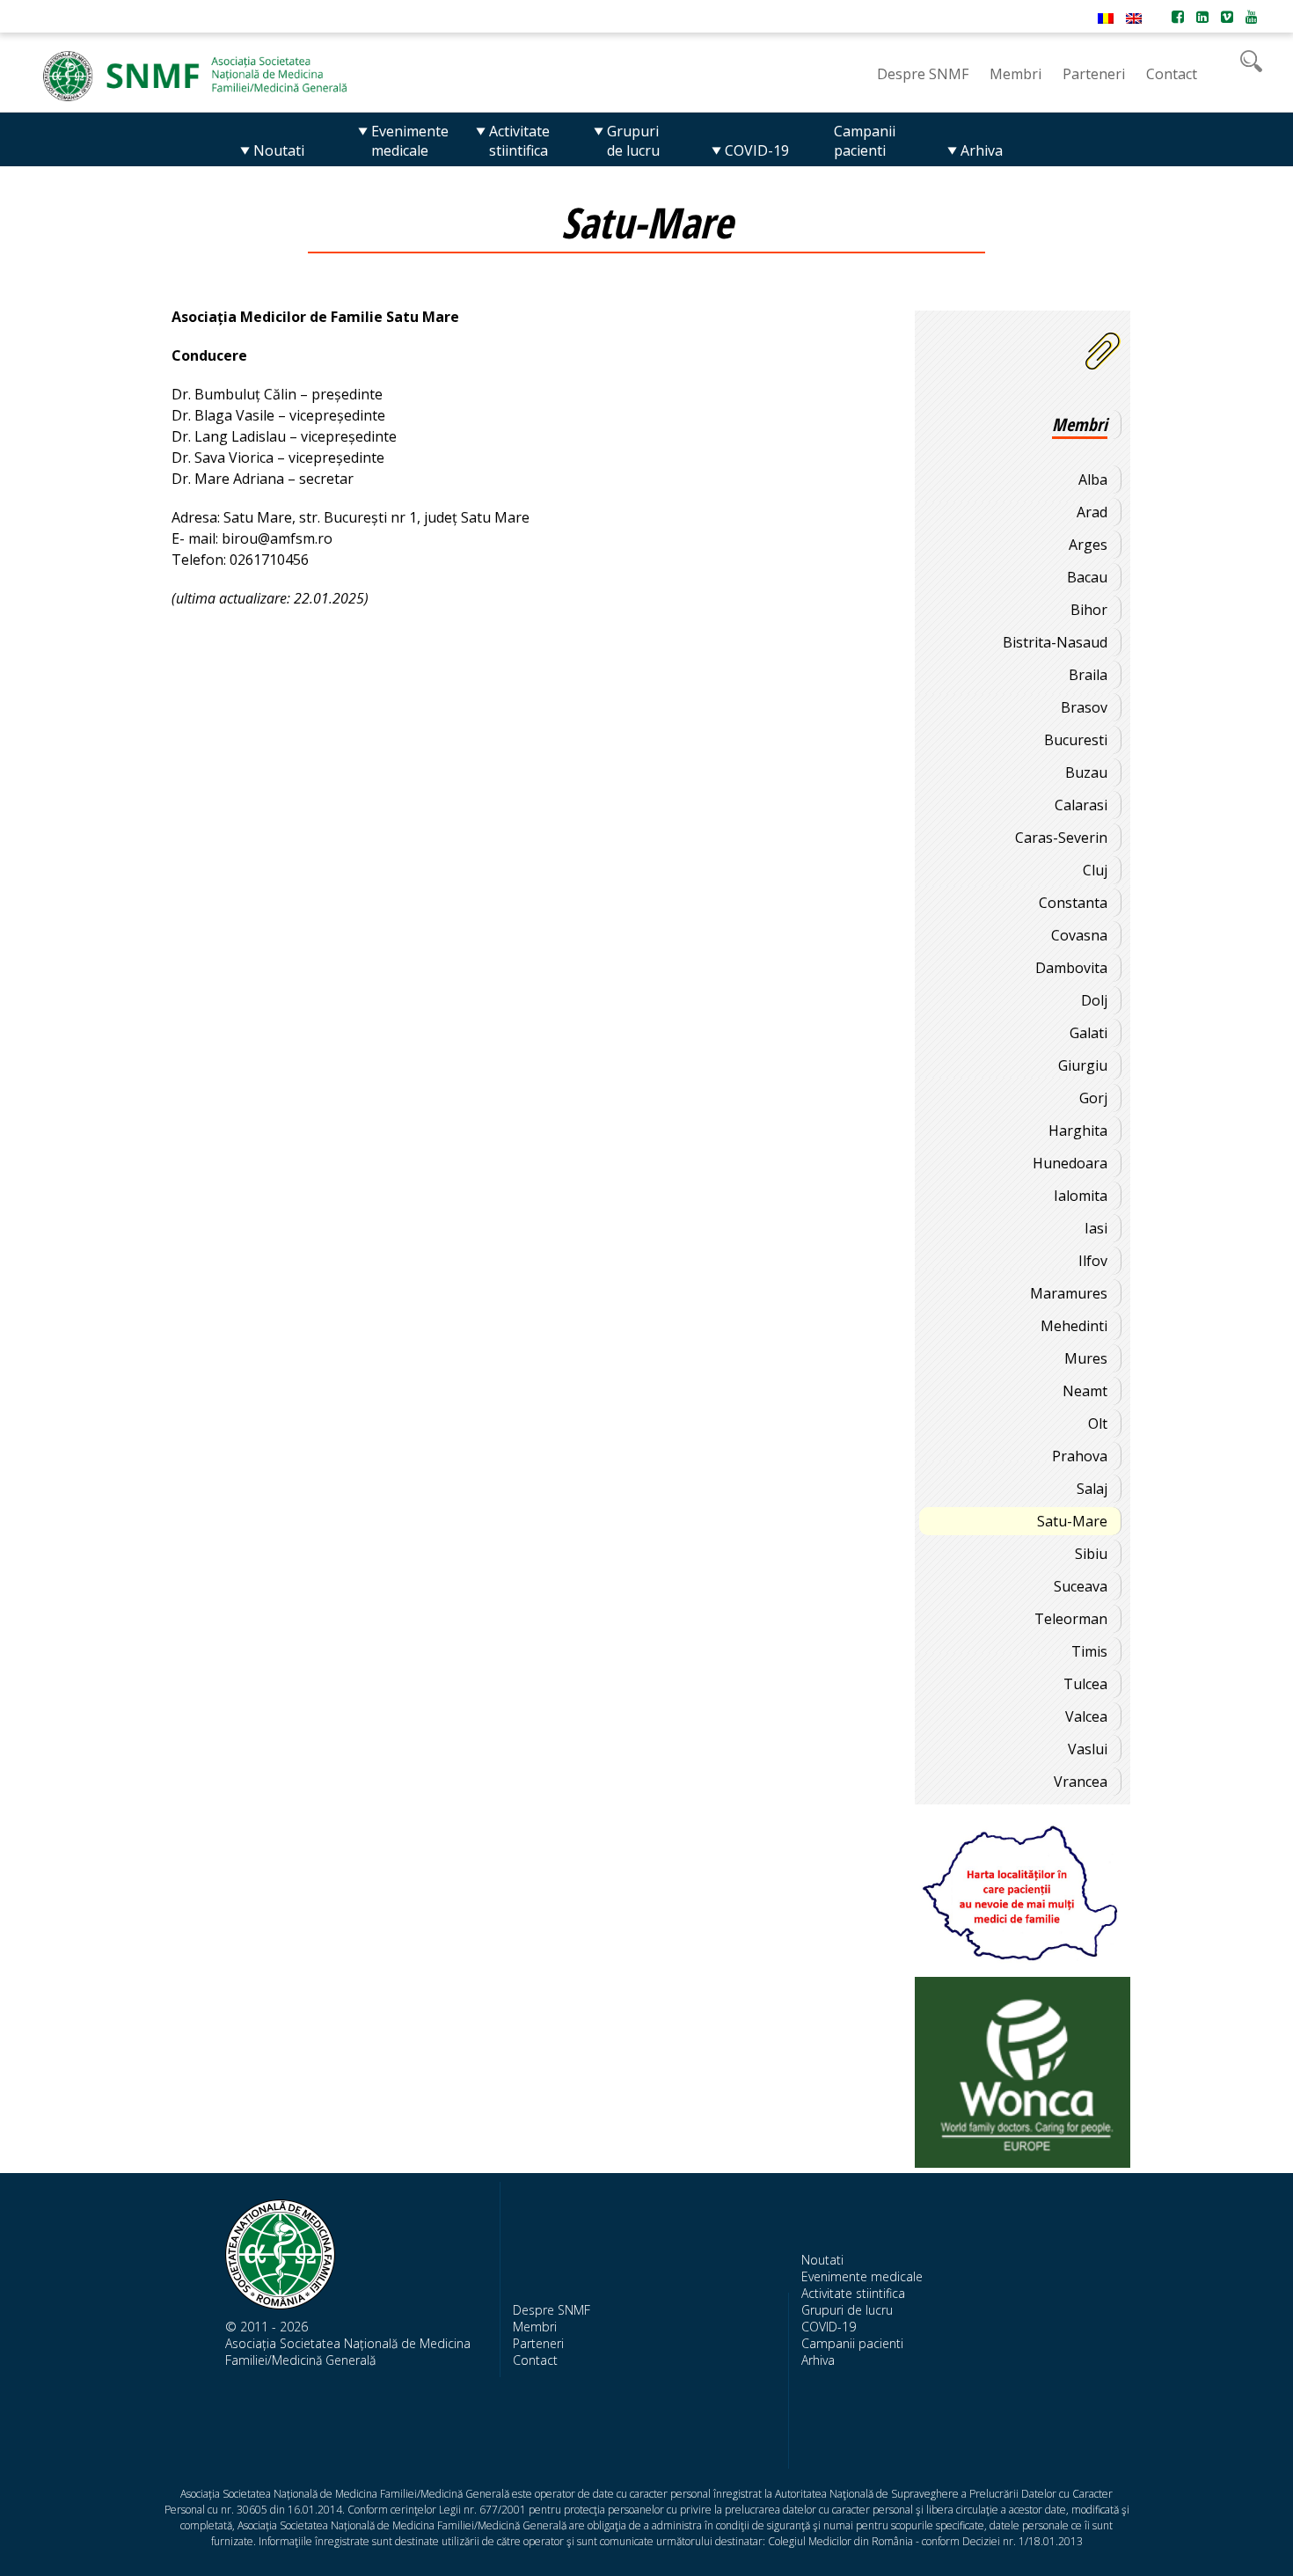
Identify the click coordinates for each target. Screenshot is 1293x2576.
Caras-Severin (1061, 838)
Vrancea (1081, 1782)
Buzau (1086, 772)
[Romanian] (1106, 18)
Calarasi (1081, 805)
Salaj (1092, 1489)
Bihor (1089, 610)
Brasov (1084, 707)
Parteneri (538, 2343)
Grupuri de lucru (847, 2310)
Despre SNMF (552, 2310)
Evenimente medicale (862, 2276)
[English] (1134, 18)
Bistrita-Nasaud (1055, 642)
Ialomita (1081, 1196)
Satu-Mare (1072, 1521)
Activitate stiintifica (853, 2293)
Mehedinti (1074, 1326)
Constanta (1073, 903)
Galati (1088, 1033)
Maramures (1069, 1293)
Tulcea (1085, 1684)
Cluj (1095, 870)
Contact (535, 2360)
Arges (1088, 545)
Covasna (1079, 935)
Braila (1088, 675)
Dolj (1094, 1000)
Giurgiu (1083, 1065)
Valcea (1086, 1716)
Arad (1092, 512)
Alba (1093, 479)
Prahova (1080, 1456)
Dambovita (1071, 968)
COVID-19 (829, 2327)
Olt (1098, 1423)
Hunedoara (1070, 1163)
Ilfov (1093, 1261)
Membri (535, 2327)
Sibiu (1091, 1554)
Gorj (1093, 1098)
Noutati (822, 2260)
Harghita (1078, 1131)
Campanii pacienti (852, 2343)
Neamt (1085, 1391)
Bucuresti (1076, 740)
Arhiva (818, 2360)
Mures (1086, 1358)
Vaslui (1088, 1749)
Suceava (1081, 1586)
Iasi (1096, 1228)
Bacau (1087, 577)
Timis (1089, 1651)
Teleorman (1071, 1619)
